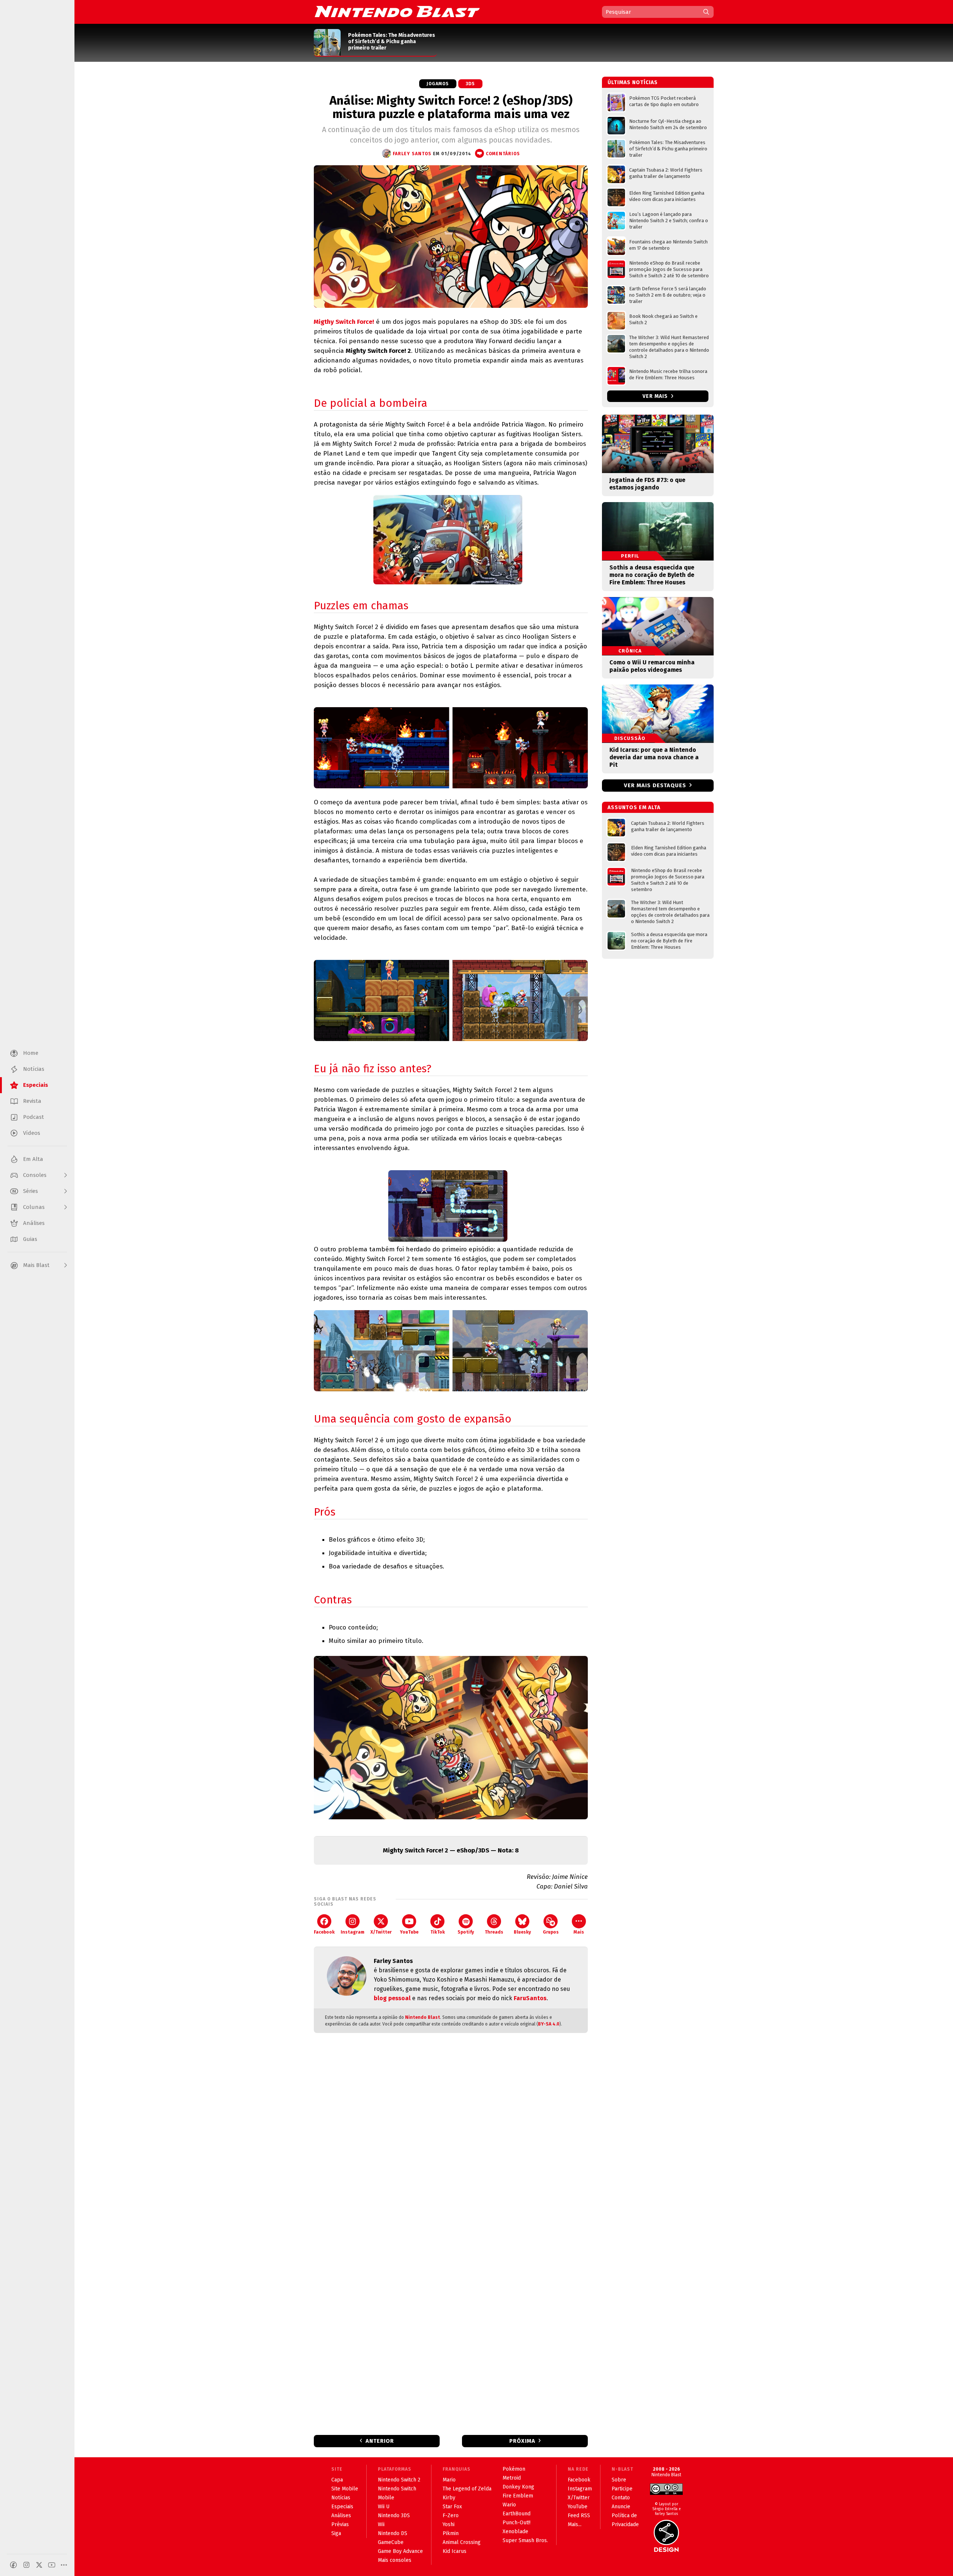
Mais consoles (395, 2560)
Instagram (353, 1932)
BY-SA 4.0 (549, 2024)
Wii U (384, 2507)
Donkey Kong (518, 2487)
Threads (494, 1932)
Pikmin (451, 2533)
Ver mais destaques (655, 785)
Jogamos (438, 84)
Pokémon (514, 2469)
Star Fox (452, 2507)
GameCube (391, 2542)
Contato (621, 2498)
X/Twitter (381, 1932)
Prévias (340, 2524)
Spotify (466, 1932)
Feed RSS (579, 2516)
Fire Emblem (518, 2496)
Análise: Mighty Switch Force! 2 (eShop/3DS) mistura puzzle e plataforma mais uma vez (451, 107)
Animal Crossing (462, 2542)
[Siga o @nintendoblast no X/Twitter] (39, 2565)
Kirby (449, 2498)
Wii (381, 2524)
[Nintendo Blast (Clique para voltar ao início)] (397, 12)
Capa (337, 2480)
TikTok (438, 1932)
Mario (449, 2480)
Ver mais (656, 396)
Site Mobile (345, 2489)
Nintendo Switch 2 (399, 2480)
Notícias (341, 2498)
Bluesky (522, 1932)
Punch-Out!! (517, 2523)
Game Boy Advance (400, 2551)
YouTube (409, 1932)
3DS (470, 84)
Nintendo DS (393, 2533)
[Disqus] (451, 2137)
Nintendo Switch (397, 2489)
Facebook (324, 1932)
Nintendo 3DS (394, 2516)
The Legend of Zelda (467, 2489)
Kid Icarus (455, 2551)
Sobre (619, 2480)
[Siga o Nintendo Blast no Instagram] (26, 2565)
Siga (336, 2533)
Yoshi (449, 2524)
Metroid (512, 2478)
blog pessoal (392, 1998)
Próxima (522, 2441)
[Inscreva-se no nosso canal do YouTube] (52, 2565)
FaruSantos (530, 1998)
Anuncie (621, 2507)
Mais (579, 1932)
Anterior (380, 2441)
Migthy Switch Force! (344, 322)
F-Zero (451, 2516)
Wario (509, 2505)
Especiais (342, 2507)
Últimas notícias (633, 82)
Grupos (551, 1932)
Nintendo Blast (423, 2017)
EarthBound (517, 2514)
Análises (341, 2516)
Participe (622, 2489)
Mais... (575, 2524)
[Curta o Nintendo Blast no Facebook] (13, 2565)
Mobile (386, 2498)
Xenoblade (515, 2532)
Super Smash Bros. (525, 2540)
